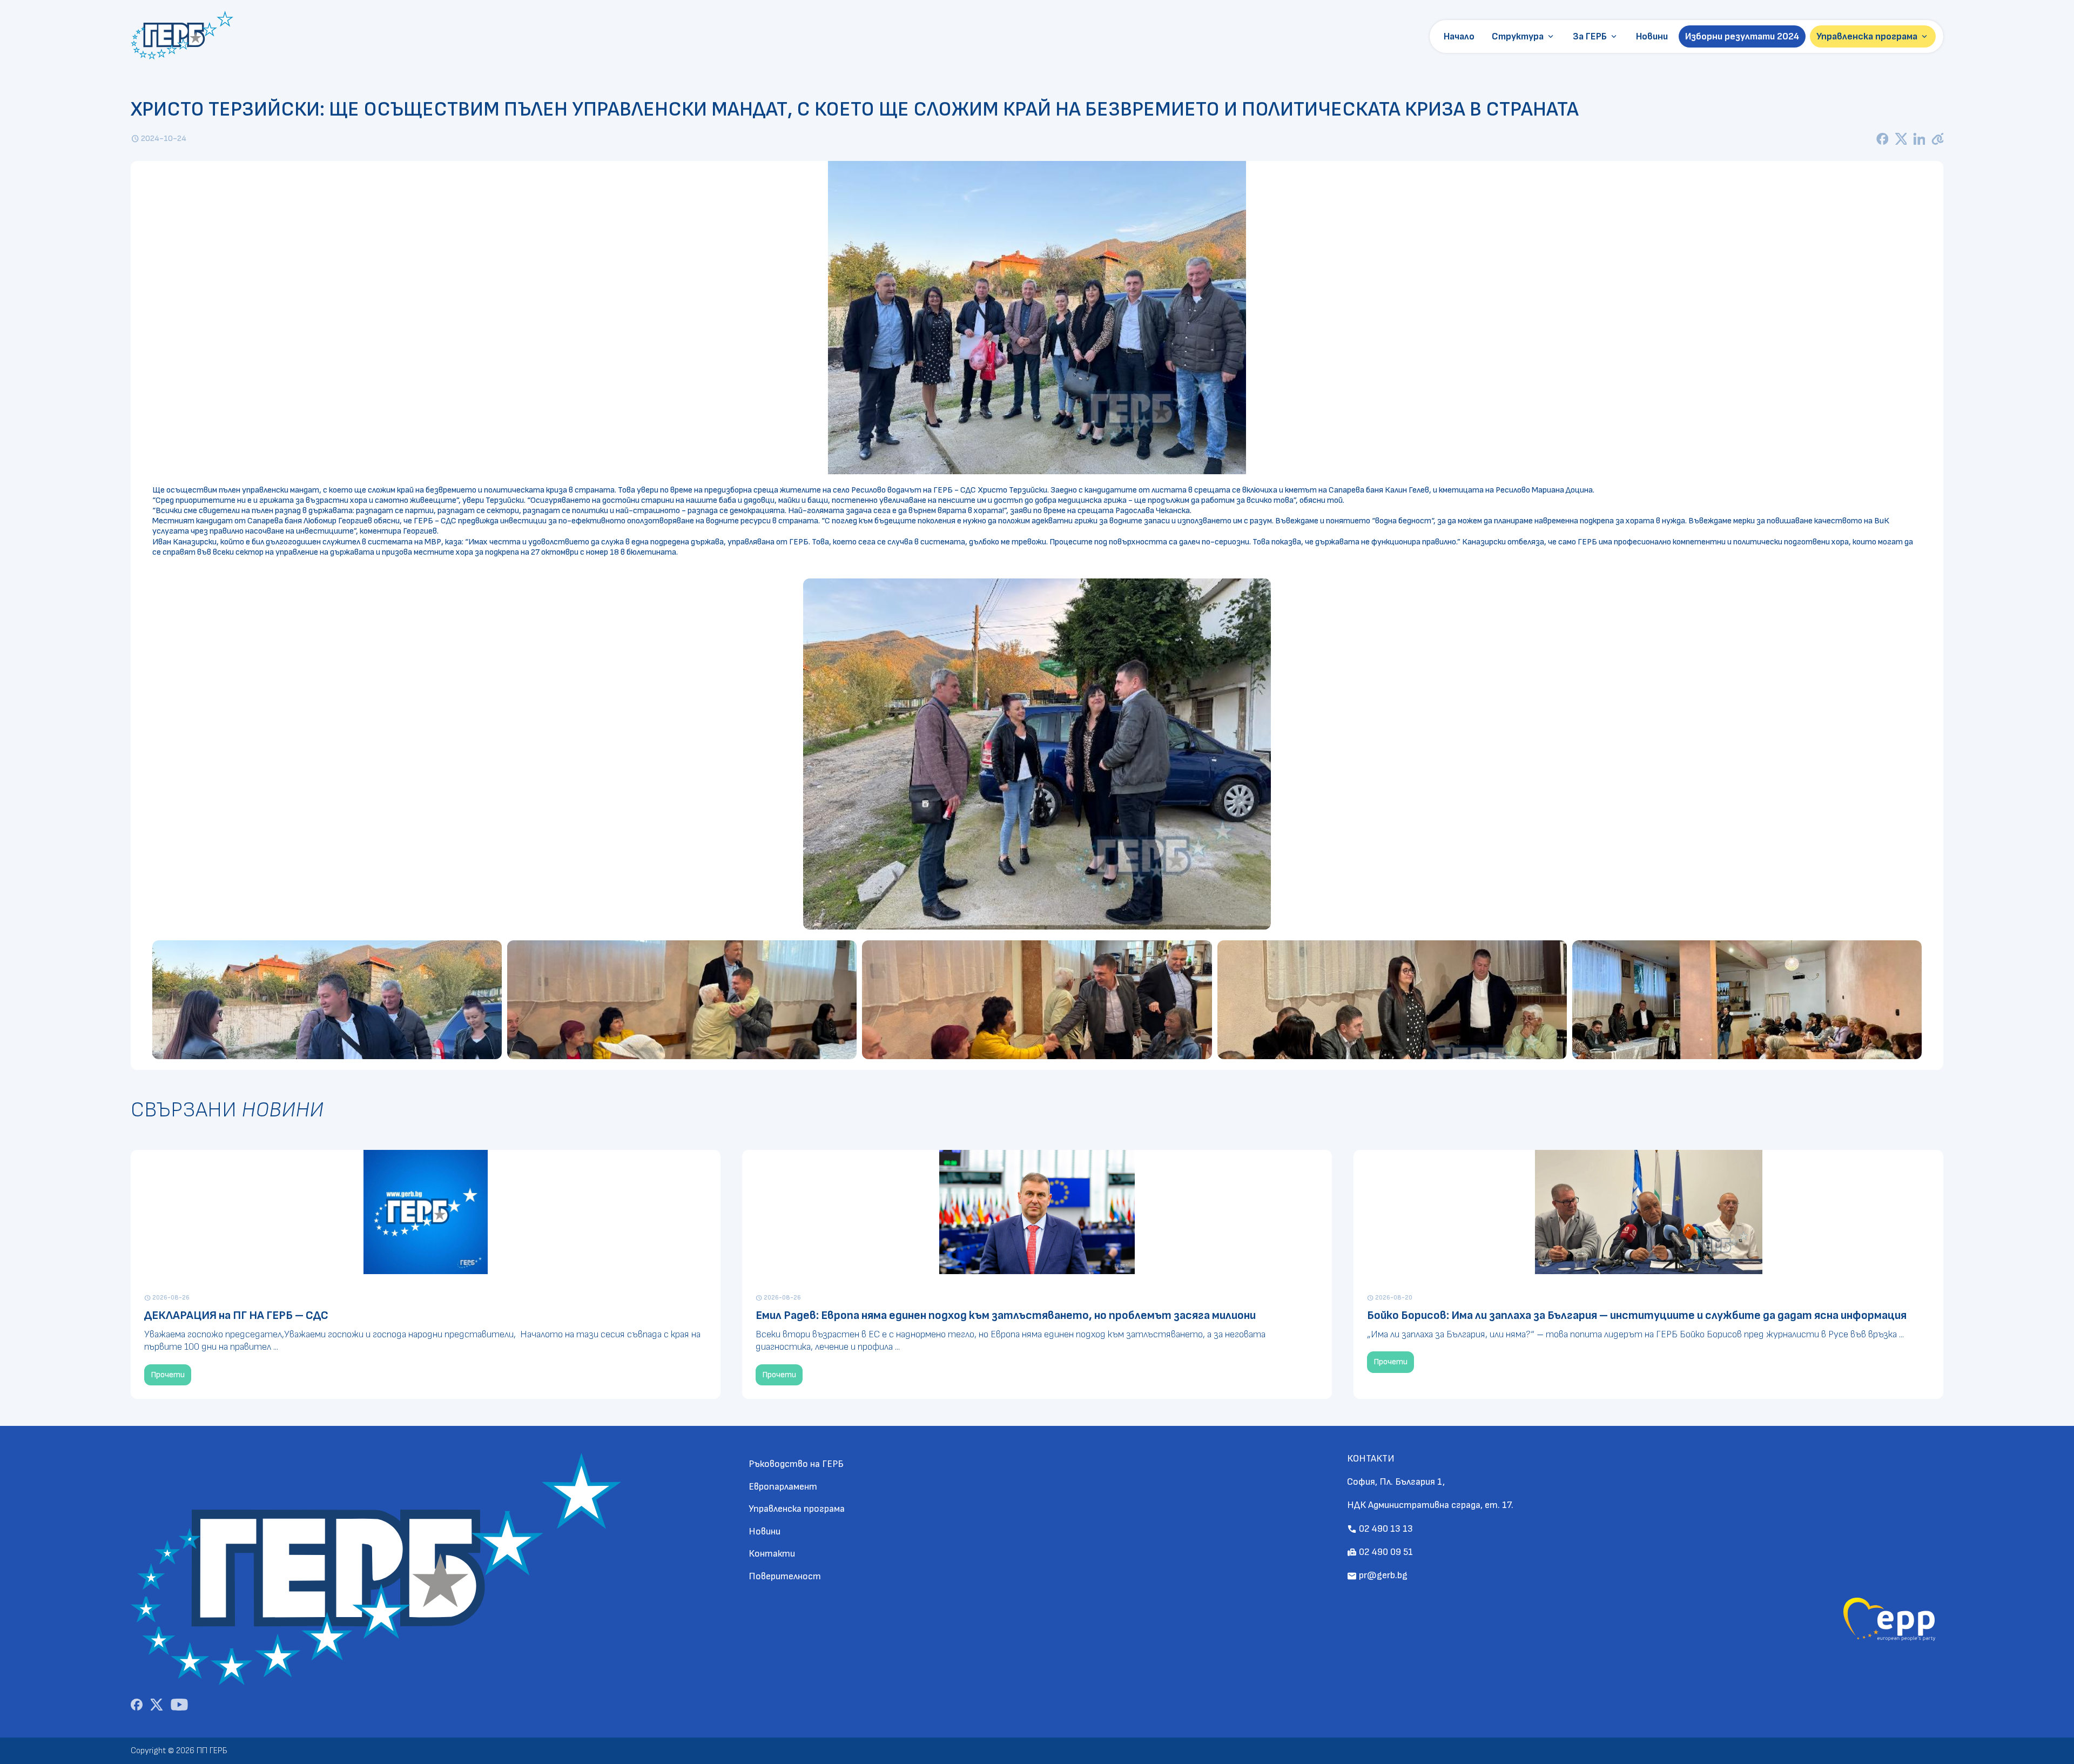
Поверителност (785, 1576)
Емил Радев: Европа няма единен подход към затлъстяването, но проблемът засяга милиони (1006, 1315)
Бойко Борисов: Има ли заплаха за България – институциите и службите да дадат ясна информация (1637, 1315)
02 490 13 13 (1380, 1529)
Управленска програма (1873, 37)
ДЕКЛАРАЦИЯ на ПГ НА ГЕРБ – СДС (236, 1315)
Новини (1652, 36)
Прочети (168, 1375)
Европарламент (783, 1487)
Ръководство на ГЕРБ (796, 1464)
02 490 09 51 (1380, 1552)
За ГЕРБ (1596, 37)
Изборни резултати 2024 (1742, 36)
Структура (1524, 37)
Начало (1459, 36)
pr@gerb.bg (1377, 1575)
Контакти (772, 1554)
